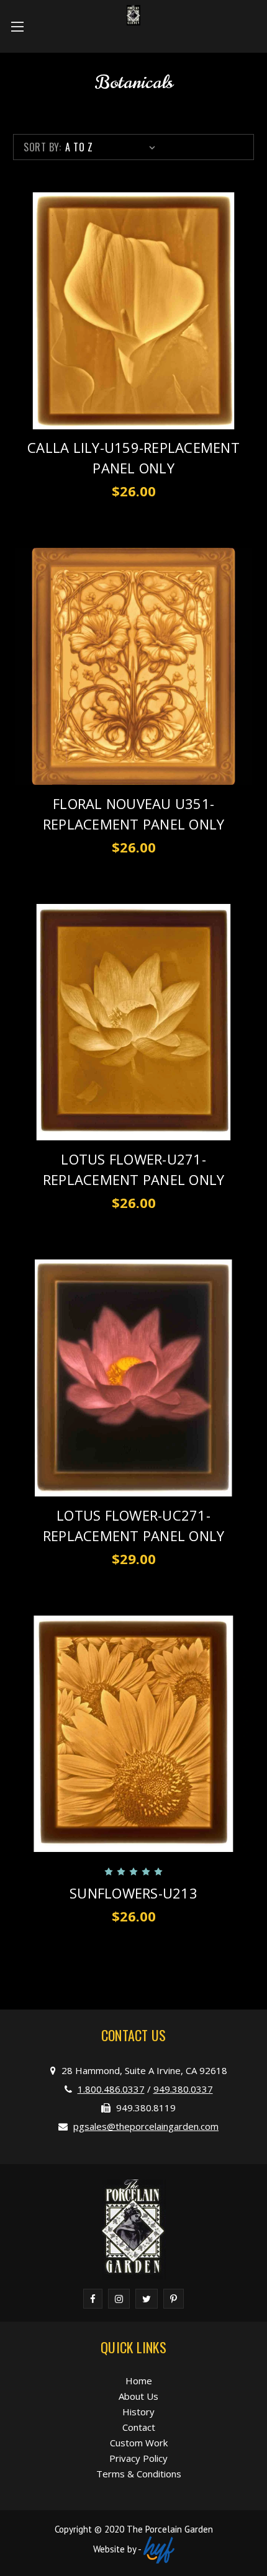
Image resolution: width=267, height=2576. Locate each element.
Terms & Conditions (139, 2474)
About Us (138, 2396)
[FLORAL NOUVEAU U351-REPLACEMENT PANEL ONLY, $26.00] (133, 666)
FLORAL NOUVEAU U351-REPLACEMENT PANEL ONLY (134, 814)
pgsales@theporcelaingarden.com (146, 2126)
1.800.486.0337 (111, 2089)
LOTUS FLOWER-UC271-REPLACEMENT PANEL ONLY (134, 1525)
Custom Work (139, 2443)
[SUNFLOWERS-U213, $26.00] (133, 1734)
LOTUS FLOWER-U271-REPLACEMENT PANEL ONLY (134, 1169)
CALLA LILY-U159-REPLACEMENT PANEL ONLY (133, 458)
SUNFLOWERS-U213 (133, 1893)
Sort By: (42, 147)
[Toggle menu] (17, 26)
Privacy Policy (138, 2458)
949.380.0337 (183, 2089)
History (138, 2412)
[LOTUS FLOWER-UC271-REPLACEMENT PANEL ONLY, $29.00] (133, 1378)
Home (139, 2381)
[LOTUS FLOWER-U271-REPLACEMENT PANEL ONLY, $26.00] (133, 1022)
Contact (139, 2427)
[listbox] (113, 147)
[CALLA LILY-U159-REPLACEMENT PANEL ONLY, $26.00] (133, 311)
